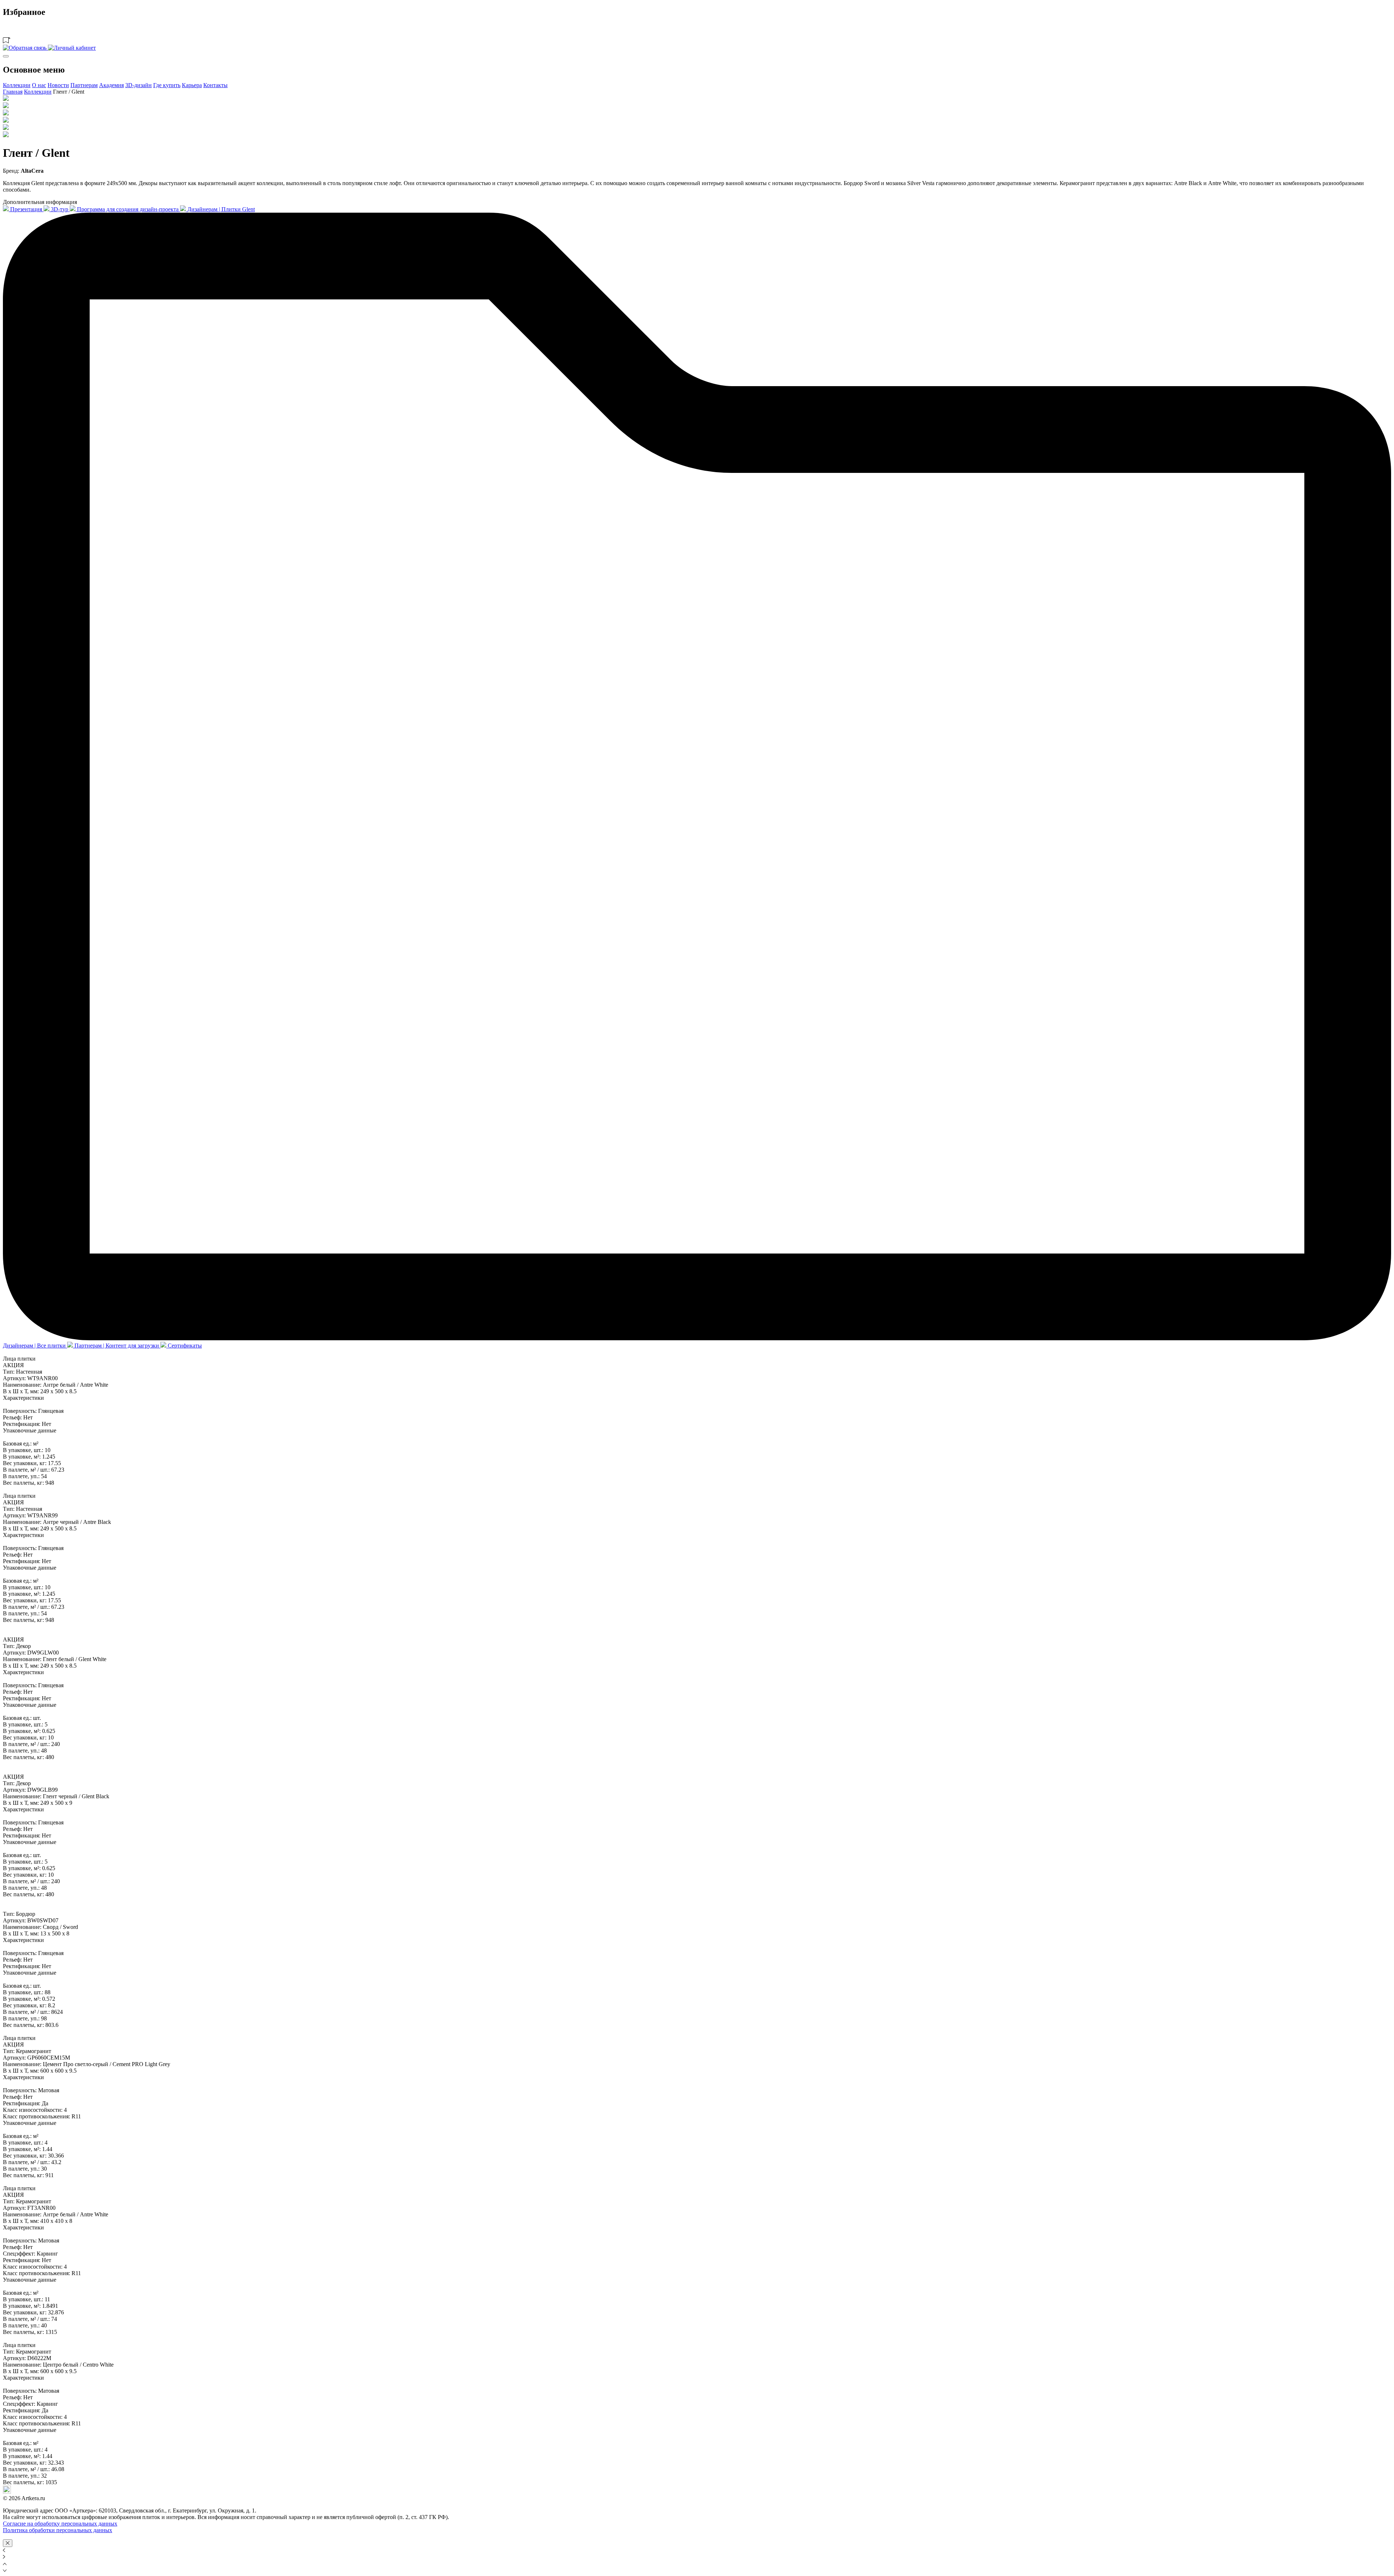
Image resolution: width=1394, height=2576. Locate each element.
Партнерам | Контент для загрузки (117, 1346)
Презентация (26, 209)
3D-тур (60, 209)
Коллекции (17, 85)
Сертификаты (184, 1346)
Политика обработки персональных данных (58, 2530)
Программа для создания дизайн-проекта (128, 209)
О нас (39, 85)
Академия (111, 85)
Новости (58, 85)
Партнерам (84, 85)
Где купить (167, 85)
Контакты (215, 85)
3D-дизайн (138, 85)
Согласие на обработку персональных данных (60, 2524)
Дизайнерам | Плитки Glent (220, 209)
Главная (13, 92)
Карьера (192, 85)
